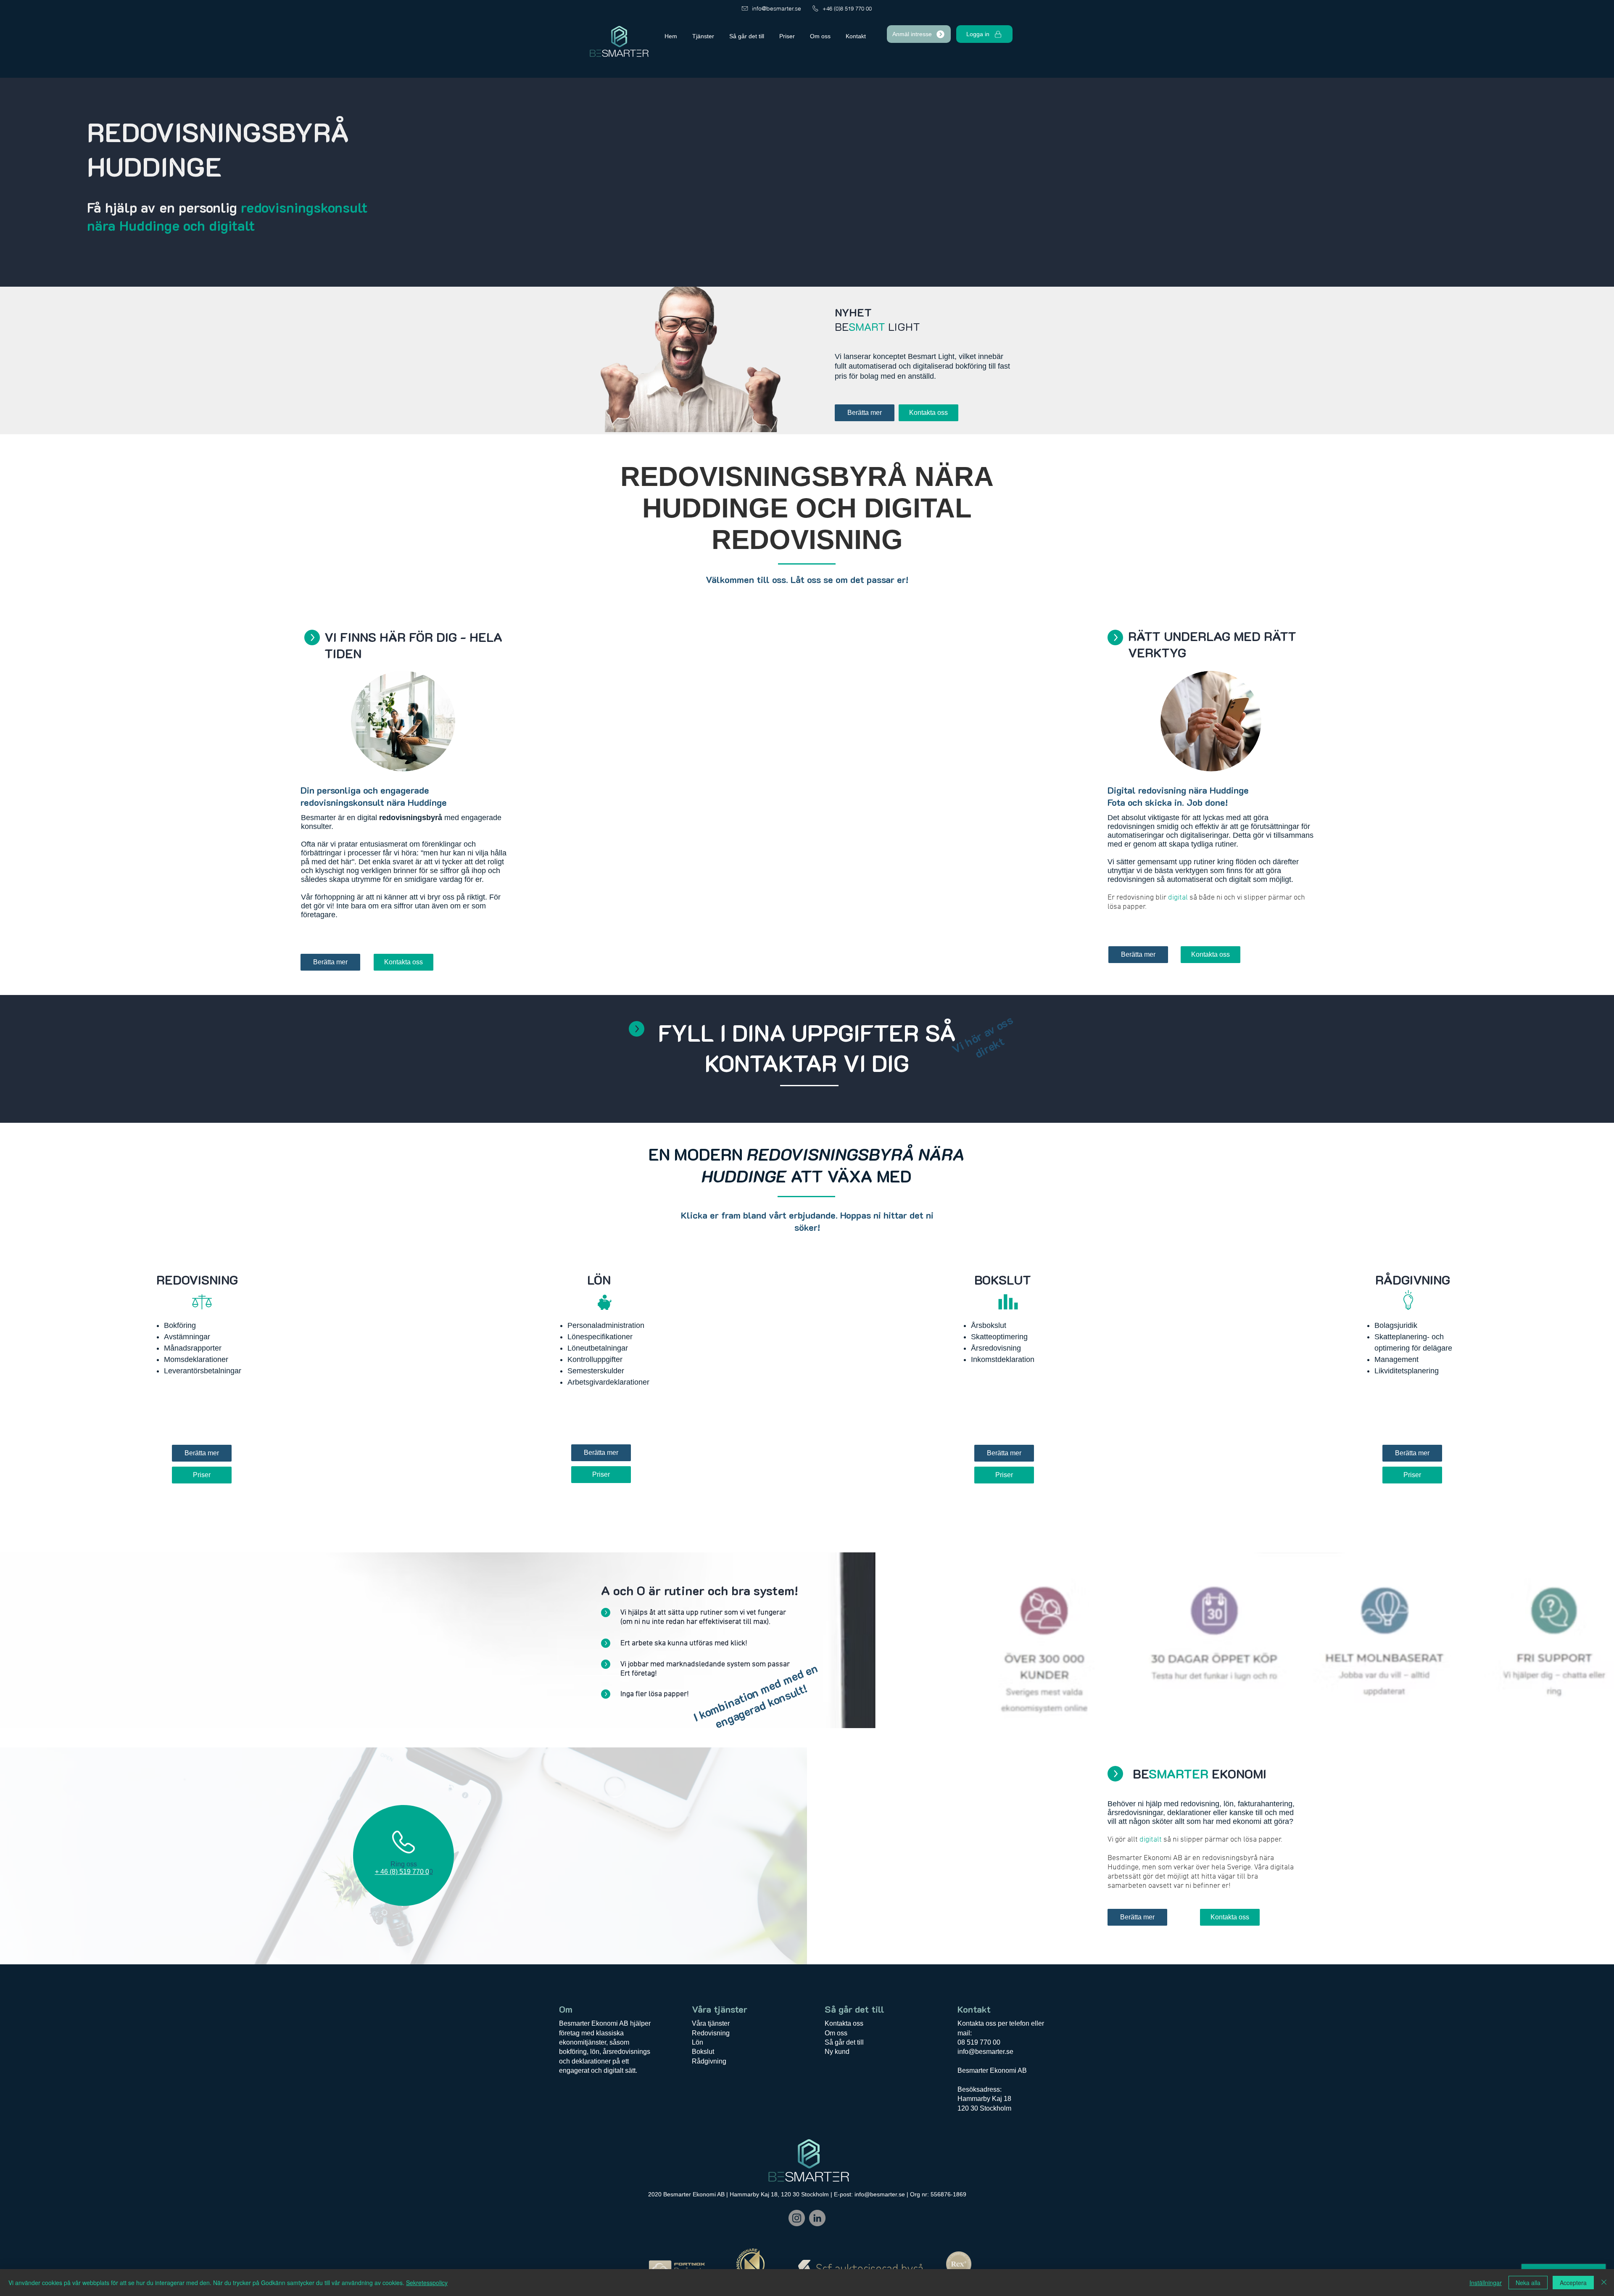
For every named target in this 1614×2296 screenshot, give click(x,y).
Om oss (836, 2033)
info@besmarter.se (985, 2052)
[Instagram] (797, 2218)
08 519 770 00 (979, 2042)
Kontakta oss (844, 2023)
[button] (919, 34)
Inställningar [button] (1486, 2283)
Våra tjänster (711, 2023)
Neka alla (1528, 2283)
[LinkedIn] (817, 2218)
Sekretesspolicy (427, 2283)
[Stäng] (1604, 2283)
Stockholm (996, 2108)
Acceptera (1573, 2283)
